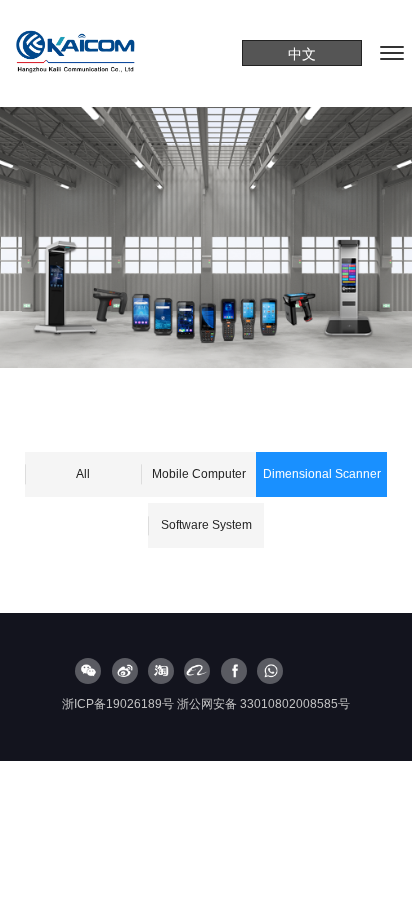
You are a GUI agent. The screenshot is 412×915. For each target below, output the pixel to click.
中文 (302, 54)
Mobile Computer (199, 474)
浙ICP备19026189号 (118, 704)
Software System (206, 525)
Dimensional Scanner (322, 474)
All (83, 474)
